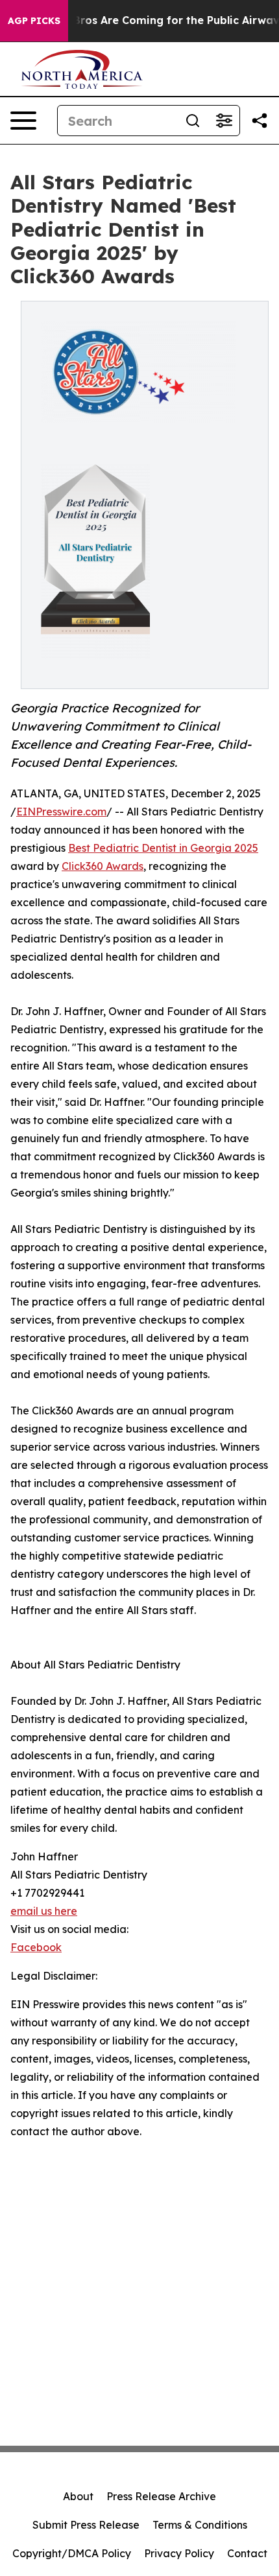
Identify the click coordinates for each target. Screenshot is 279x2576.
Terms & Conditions (200, 2525)
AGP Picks (34, 21)
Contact (247, 2553)
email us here (44, 1911)
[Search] (193, 121)
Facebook (36, 1947)
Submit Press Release (86, 2525)
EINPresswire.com (61, 812)
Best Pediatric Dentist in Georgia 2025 (163, 848)
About (78, 2496)
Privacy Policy (179, 2553)
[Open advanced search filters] (224, 121)
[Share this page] (260, 121)
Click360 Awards (103, 866)
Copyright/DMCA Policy (72, 2553)
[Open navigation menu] (23, 121)
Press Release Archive (161, 2496)
